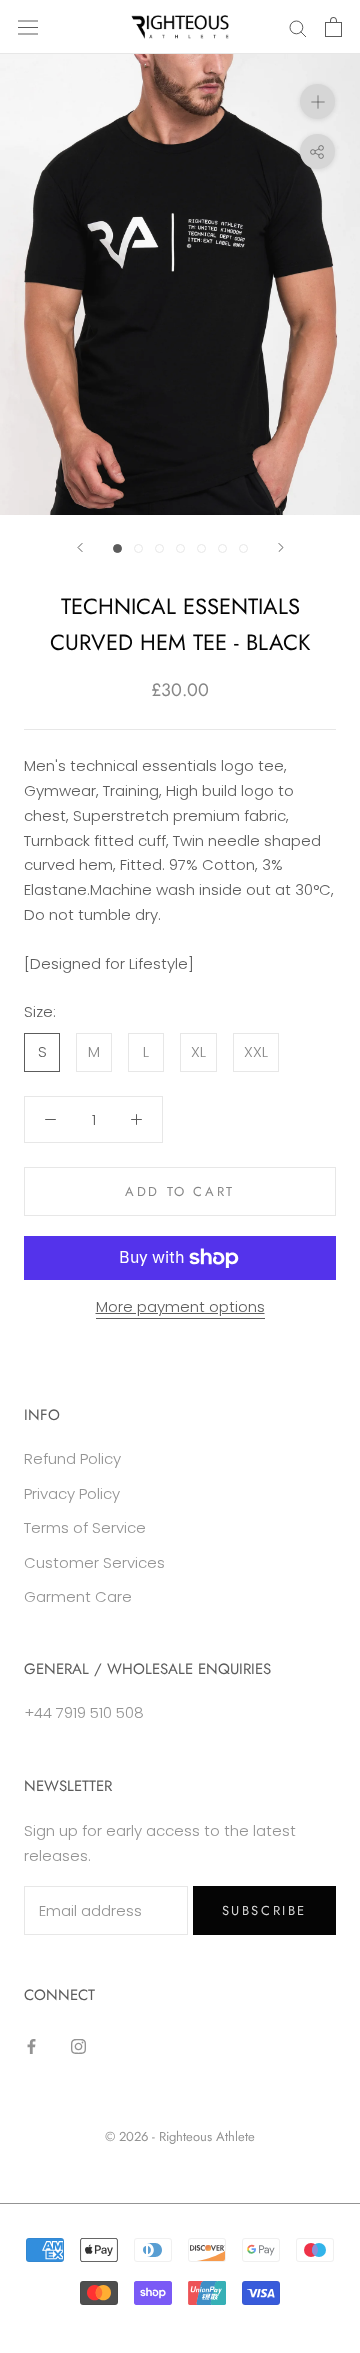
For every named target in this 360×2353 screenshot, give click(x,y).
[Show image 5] (201, 548)
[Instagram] (78, 2046)
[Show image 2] (138, 548)
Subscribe (264, 1910)
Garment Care (78, 1596)
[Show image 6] (222, 548)
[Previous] (80, 547)
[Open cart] (333, 27)
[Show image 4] (180, 548)
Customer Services (94, 1562)
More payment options (180, 1306)
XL (198, 1051)
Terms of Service (85, 1527)
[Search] (298, 26)
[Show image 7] (243, 548)
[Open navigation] (28, 27)
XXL (256, 1051)
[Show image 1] (117, 548)
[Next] (281, 547)
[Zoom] (317, 101)
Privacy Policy (72, 1493)
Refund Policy (72, 1458)
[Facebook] (31, 2046)
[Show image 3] (159, 548)
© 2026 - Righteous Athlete (180, 2136)
